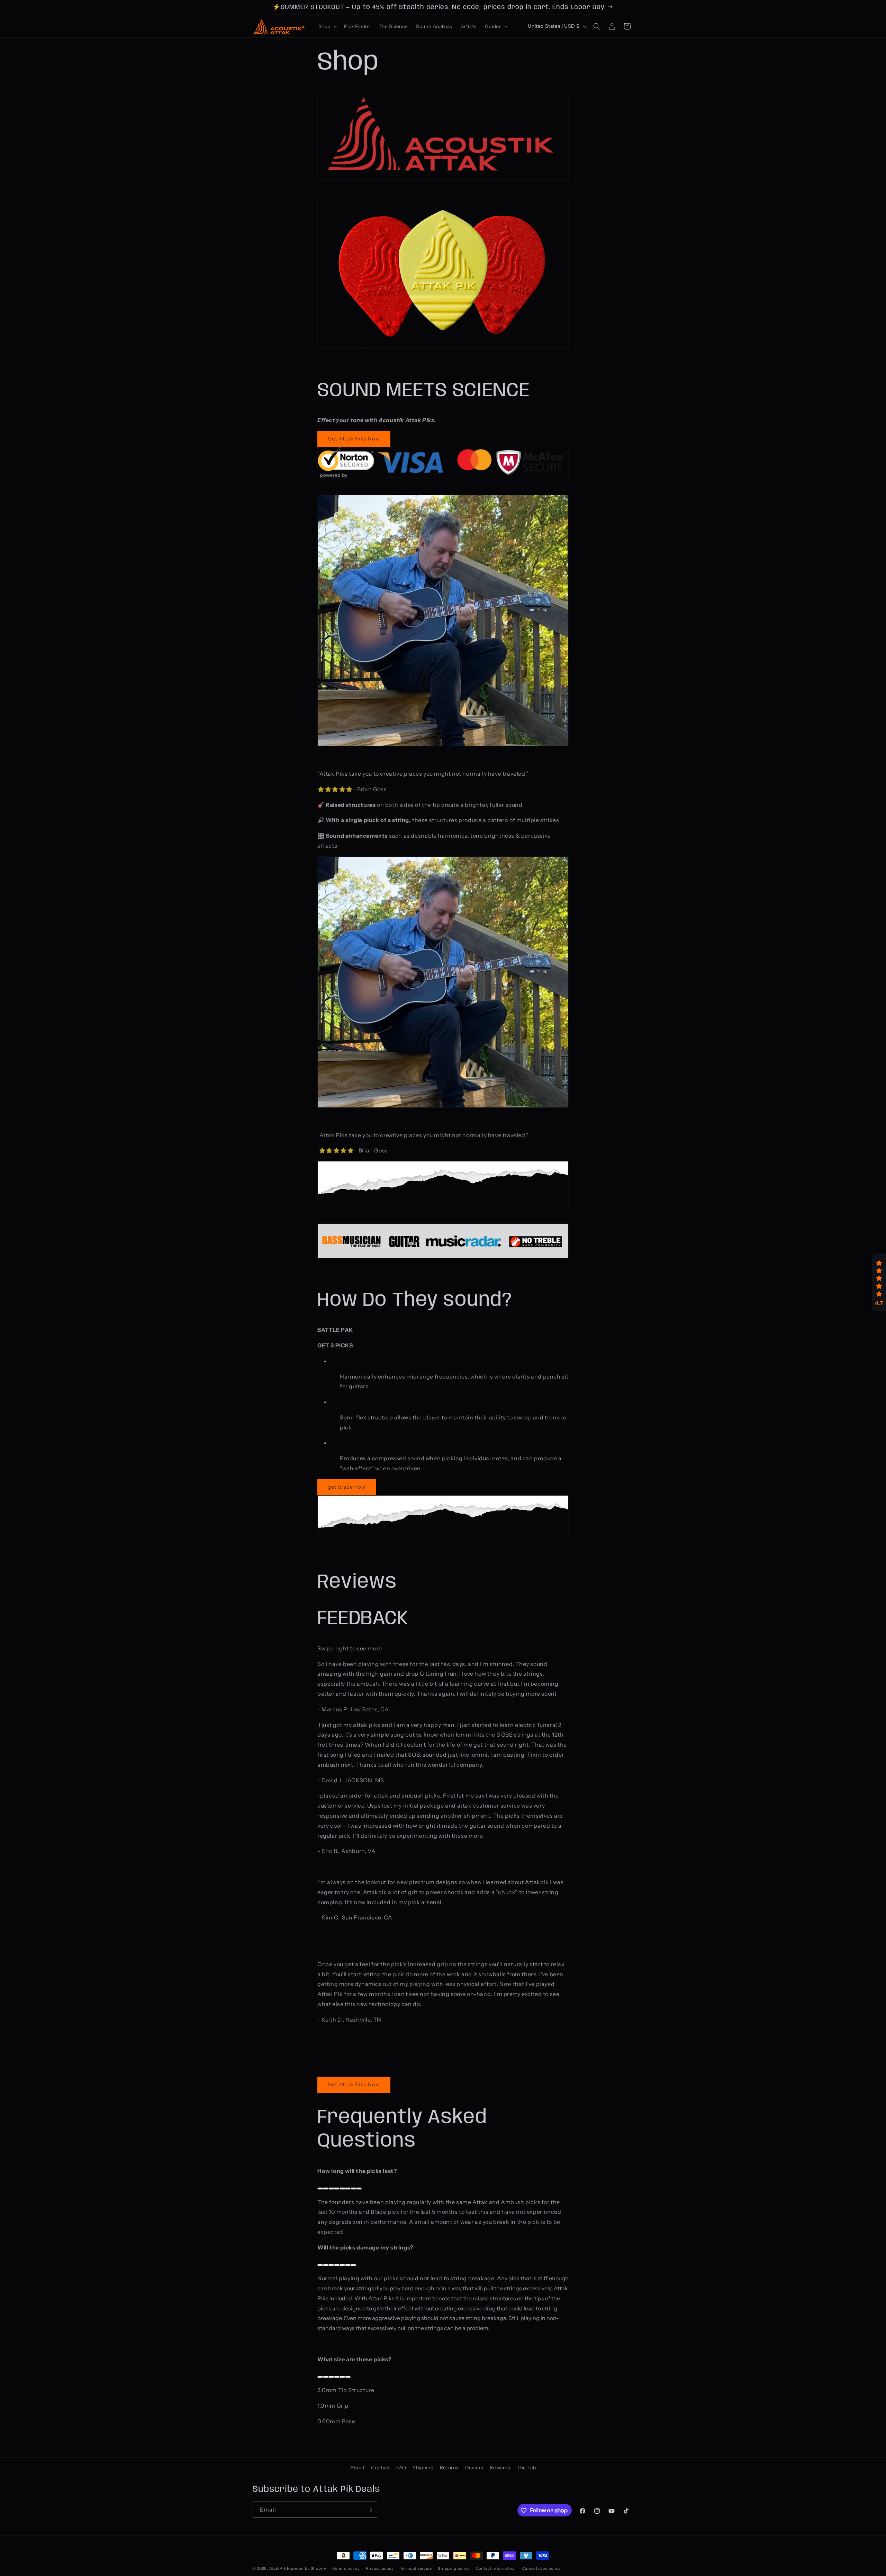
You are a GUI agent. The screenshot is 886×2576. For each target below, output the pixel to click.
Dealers (474, 2468)
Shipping (423, 2468)
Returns (449, 2468)
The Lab (526, 2468)
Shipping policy (454, 2568)
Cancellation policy (541, 2568)
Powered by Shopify (307, 2568)
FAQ (401, 2468)
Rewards (500, 2468)
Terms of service (416, 2568)
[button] (327, 26)
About (358, 2468)
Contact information (496, 2568)
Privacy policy (380, 2568)
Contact (380, 2468)
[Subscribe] (369, 2510)
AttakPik (278, 2568)
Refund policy (346, 2568)
